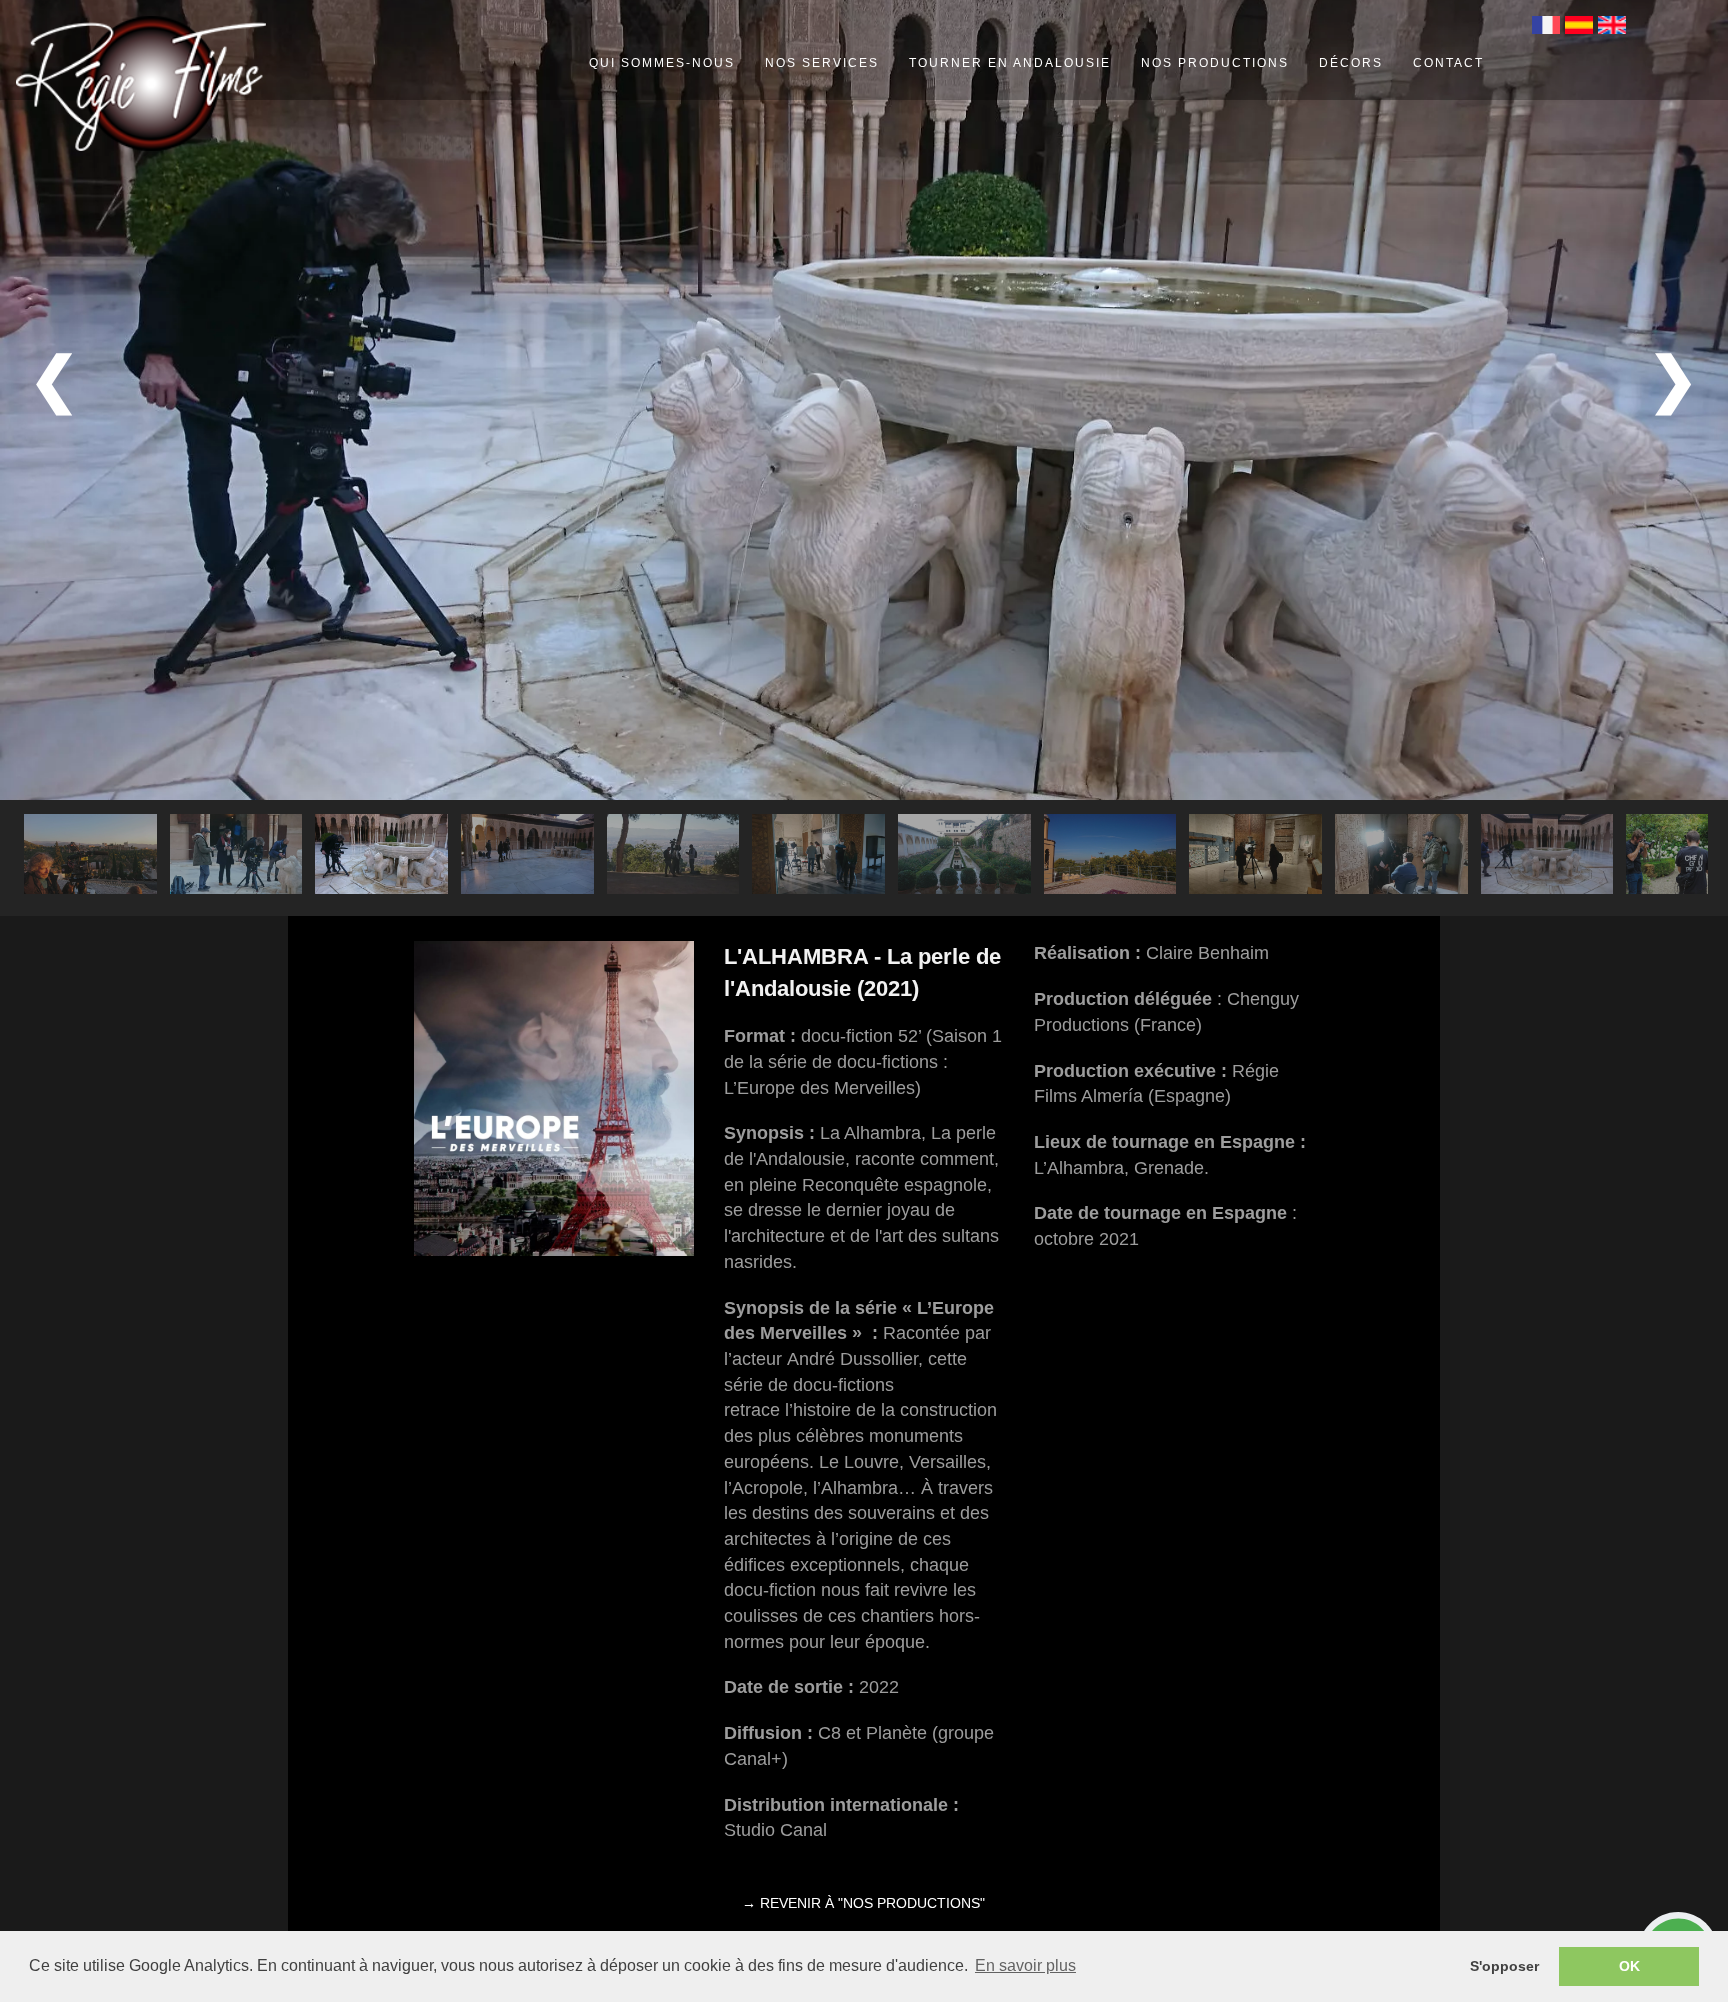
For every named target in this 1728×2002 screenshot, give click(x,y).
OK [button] (1629, 1966)
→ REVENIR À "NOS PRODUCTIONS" (863, 1903)
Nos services (822, 63)
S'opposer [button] (1504, 1966)
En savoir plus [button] (1025, 1965)
